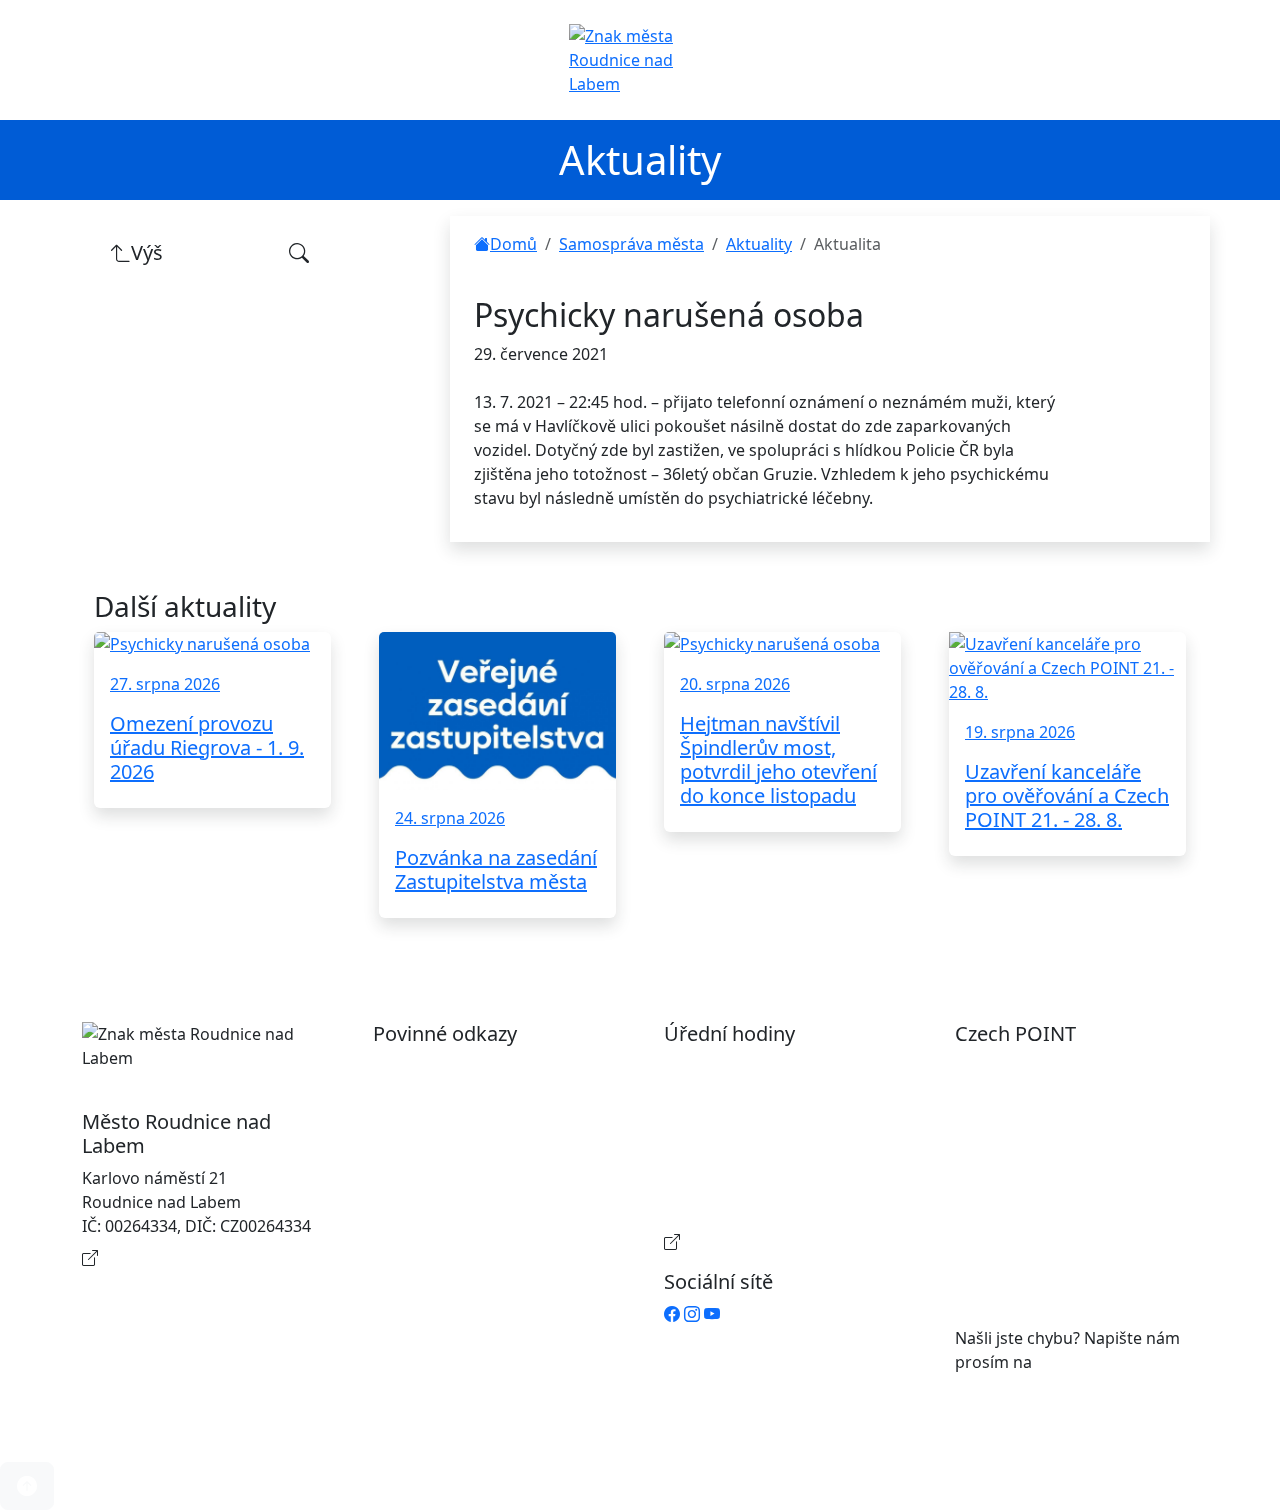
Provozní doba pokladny (776, 1242)
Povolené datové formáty (488, 1130)
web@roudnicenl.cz (1110, 1362)
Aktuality (759, 244)
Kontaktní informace (180, 1258)
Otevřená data (447, 1098)
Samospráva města (631, 244)
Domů (513, 244)
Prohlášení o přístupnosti (489, 1066)
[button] (27, 1486)
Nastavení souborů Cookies (497, 1218)
